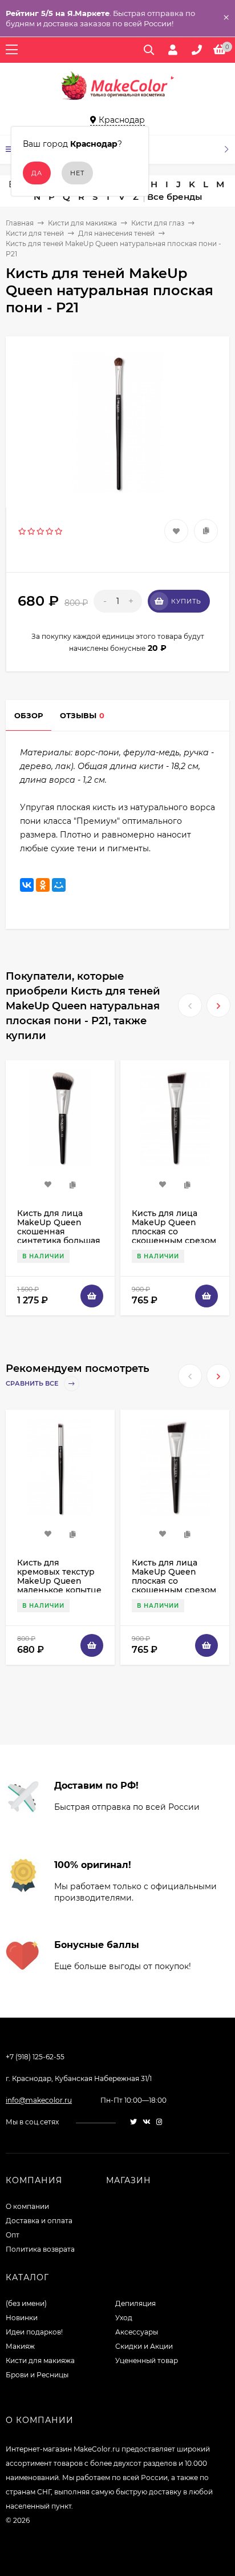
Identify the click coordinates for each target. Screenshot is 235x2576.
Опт (13, 2235)
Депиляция (135, 2303)
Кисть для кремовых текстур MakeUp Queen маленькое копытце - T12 (59, 1581)
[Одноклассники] (43, 885)
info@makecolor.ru (39, 2100)
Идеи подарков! (34, 2332)
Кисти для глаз (158, 223)
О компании (27, 2206)
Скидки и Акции (144, 2346)
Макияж (20, 2346)
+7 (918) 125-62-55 (35, 2057)
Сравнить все (33, 1383)
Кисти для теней (35, 233)
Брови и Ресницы (37, 2375)
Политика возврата (40, 2249)
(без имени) (26, 2303)
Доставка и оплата (39, 2221)
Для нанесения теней (116, 233)
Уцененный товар (147, 2360)
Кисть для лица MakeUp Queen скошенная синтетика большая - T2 (59, 1231)
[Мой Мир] (59, 885)
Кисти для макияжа (82, 223)
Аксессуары (137, 2332)
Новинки (22, 2318)
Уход (124, 2318)
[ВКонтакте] (27, 885)
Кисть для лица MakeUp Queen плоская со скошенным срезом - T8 (174, 1231)
